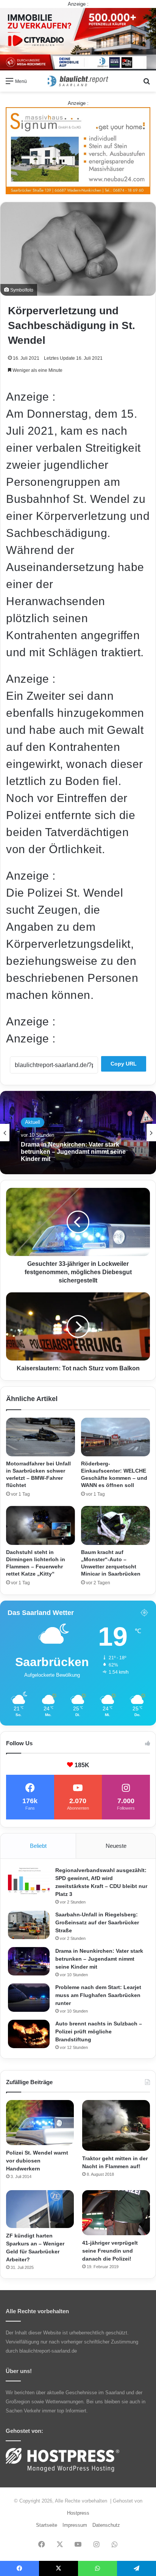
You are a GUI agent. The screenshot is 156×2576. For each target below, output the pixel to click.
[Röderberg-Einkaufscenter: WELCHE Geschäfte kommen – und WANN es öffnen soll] (115, 1437)
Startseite (47, 2525)
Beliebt (38, 1846)
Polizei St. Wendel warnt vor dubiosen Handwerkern (37, 2161)
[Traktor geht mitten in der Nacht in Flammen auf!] (116, 2125)
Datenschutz (106, 2525)
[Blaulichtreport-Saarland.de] (78, 81)
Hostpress (78, 2513)
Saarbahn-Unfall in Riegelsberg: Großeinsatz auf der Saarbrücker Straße (97, 1922)
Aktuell (33, 1122)
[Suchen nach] (147, 84)
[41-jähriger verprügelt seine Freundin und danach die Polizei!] (116, 2213)
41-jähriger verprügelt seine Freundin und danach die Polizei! (110, 2251)
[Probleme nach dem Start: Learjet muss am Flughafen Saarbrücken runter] (29, 1998)
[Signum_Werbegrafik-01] (78, 151)
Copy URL (124, 1064)
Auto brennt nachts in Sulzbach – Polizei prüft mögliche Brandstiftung (99, 2031)
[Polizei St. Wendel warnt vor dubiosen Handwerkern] (40, 2123)
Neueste (116, 1846)
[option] (78, 1133)
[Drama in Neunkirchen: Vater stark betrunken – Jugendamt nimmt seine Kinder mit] (29, 1961)
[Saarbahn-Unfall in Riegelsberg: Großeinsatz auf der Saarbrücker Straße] (29, 1925)
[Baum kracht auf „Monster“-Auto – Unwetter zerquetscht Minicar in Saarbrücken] (115, 1525)
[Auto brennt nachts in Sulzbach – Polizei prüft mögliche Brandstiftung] (29, 2034)
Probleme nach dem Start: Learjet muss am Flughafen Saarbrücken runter (98, 1995)
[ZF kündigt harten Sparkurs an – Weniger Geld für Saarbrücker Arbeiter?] (40, 2209)
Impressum (75, 2525)
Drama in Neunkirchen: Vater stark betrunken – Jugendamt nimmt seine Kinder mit (73, 1152)
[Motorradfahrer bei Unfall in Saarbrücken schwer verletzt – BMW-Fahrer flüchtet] (41, 1437)
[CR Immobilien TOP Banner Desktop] (78, 39)
